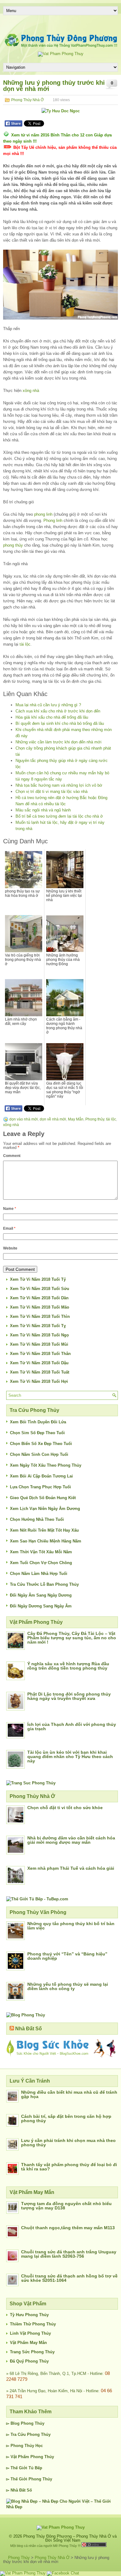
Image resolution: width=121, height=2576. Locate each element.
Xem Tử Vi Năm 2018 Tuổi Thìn (40, 1316)
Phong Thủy (33, 2423)
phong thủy (13, 545)
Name (10, 1209)
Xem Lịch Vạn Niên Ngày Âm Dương (45, 1509)
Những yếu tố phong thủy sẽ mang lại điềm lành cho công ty (68, 1986)
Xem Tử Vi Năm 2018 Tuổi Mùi (39, 1344)
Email (9, 1228)
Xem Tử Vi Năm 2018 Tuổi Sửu (40, 1289)
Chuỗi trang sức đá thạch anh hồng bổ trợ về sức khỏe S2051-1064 (69, 2278)
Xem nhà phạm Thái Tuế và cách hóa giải (71, 1868)
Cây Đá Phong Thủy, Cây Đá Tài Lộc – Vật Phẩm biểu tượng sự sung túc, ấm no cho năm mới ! (72, 1638)
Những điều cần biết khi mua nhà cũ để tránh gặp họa (69, 2094)
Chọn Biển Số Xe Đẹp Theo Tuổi (41, 1444)
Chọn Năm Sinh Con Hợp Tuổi (39, 1454)
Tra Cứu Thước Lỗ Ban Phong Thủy (44, 1584)
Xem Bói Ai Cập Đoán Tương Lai (41, 1476)
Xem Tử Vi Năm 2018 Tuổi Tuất (40, 1372)
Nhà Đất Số (29, 2029)
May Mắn (76, 1119)
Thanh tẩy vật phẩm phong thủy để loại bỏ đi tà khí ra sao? (69, 2167)
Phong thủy (95, 1119)
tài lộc (25, 644)
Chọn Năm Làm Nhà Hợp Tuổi (39, 1574)
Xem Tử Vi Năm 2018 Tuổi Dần (39, 1298)
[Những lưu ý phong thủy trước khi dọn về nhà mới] (60, 285)
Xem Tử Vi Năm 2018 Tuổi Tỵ (38, 1326)
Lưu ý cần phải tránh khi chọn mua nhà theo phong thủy (68, 2143)
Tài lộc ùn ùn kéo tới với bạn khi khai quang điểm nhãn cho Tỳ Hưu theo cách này (70, 1757)
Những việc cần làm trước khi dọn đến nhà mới (58, 742)
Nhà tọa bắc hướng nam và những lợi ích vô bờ (59, 785)
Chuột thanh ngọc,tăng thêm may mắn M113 (68, 2228)
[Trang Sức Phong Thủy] (31, 1783)
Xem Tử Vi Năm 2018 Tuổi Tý (38, 1279)
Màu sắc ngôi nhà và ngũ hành (43, 810)
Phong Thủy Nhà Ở (27, 100)
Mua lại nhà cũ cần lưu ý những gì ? (48, 705)
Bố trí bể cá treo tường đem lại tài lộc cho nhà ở (59, 816)
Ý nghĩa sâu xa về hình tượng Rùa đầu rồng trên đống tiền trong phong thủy (68, 1666)
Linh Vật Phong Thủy (30, 2333)
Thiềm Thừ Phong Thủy (33, 2324)
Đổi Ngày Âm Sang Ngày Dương (41, 1595)
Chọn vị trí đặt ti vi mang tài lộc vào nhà (52, 791)
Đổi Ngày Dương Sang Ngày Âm (41, 1606)
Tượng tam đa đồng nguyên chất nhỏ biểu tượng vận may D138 (66, 2206)
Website (10, 1248)
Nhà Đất (18, 2490)
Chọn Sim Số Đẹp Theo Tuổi (37, 1433)
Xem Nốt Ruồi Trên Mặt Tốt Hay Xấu (44, 1530)
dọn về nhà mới (53, 1119)
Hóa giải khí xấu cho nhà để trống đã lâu (52, 717)
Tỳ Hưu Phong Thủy (29, 2315)
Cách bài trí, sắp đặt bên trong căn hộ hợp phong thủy (66, 2118)
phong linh (43, 514)
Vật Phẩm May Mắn (28, 2343)
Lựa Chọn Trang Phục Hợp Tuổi (40, 1487)
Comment (12, 1156)
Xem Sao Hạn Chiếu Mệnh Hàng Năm (46, 1541)
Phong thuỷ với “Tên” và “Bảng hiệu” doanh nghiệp (67, 1956)
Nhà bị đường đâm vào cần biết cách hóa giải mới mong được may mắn (71, 1840)
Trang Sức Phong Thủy (32, 2352)
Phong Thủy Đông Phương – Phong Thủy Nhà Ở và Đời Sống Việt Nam (70, 2538)
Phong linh (53, 520)
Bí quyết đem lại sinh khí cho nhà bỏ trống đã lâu (60, 723)
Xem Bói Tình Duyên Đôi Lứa (38, 1422)
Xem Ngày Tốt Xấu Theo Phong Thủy (46, 1465)
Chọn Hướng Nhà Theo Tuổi (37, 1519)
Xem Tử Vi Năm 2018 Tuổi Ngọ (39, 1335)
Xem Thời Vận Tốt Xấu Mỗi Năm (41, 1552)
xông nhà (31, 391)
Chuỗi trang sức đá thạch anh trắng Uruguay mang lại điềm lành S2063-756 (69, 2254)
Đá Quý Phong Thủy (29, 2361)
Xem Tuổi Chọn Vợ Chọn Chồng (41, 1563)
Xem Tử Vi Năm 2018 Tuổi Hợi (39, 1381)
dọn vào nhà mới (24, 1119)
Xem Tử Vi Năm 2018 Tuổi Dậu (39, 1363)
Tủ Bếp (35, 2468)
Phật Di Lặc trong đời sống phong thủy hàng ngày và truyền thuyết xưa (69, 1696)
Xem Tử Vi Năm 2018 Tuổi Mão (40, 1307)
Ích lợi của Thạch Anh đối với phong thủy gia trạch (72, 1727)
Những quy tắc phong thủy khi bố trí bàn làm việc (71, 1926)
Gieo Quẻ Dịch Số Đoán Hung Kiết (43, 1498)
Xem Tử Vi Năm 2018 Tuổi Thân (40, 1354)
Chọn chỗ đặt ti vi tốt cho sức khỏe (65, 1808)
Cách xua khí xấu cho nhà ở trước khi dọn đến (58, 711)
